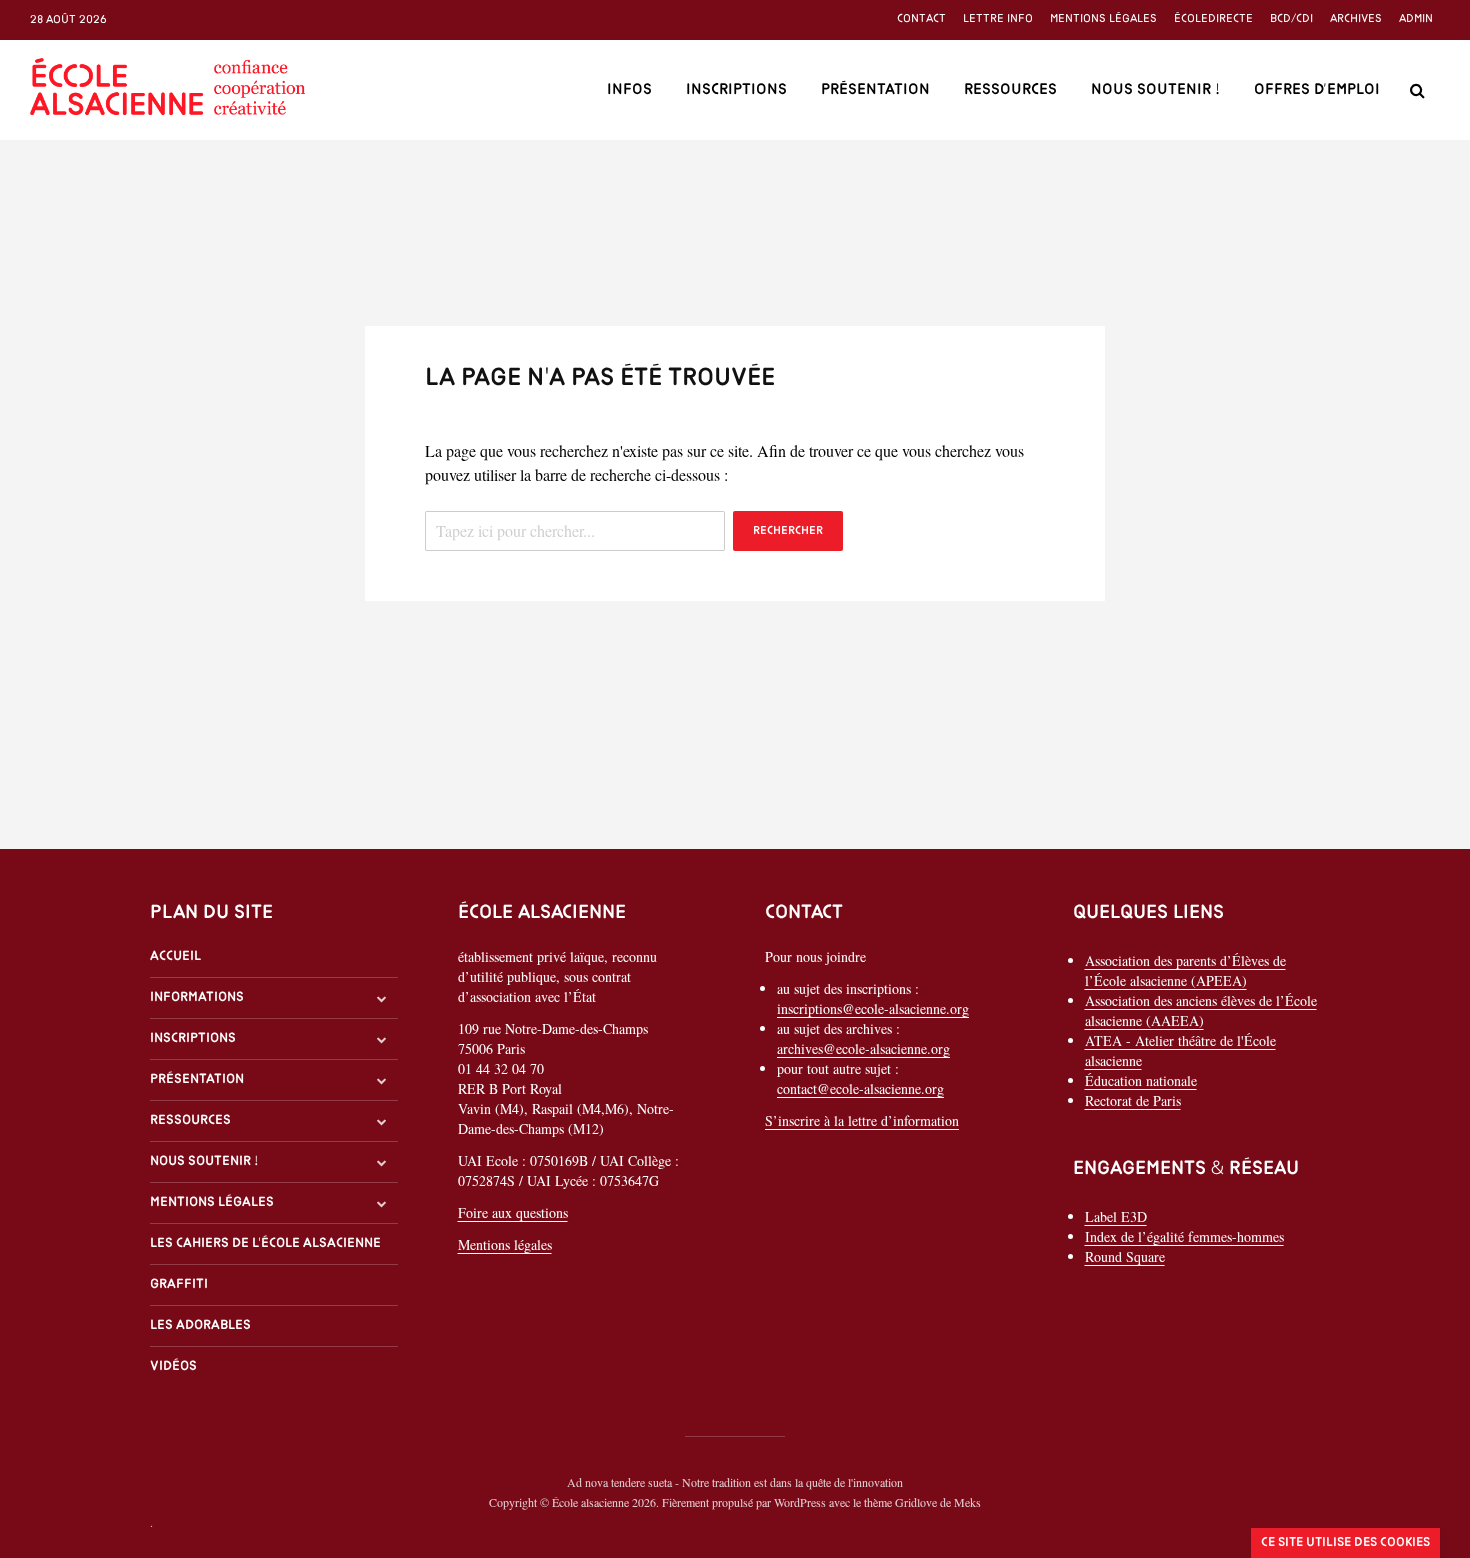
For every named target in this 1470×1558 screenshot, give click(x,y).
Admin (1416, 19)
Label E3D (1116, 1216)
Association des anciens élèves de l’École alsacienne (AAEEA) (1201, 1010)
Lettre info (998, 19)
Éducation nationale (1141, 1080)
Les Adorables (200, 1325)
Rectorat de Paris (1133, 1100)
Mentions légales (1103, 19)
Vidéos (173, 1366)
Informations (197, 997)
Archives (1356, 19)
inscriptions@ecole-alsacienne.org (873, 1008)
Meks (967, 1502)
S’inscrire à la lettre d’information (862, 1120)
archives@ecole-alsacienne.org (863, 1048)
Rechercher (788, 531)
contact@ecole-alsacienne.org (860, 1088)
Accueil (175, 956)
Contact (921, 19)
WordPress (800, 1502)
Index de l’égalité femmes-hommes (1184, 1236)
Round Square (1125, 1256)
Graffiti (179, 1284)
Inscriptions (736, 90)
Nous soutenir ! (1155, 90)
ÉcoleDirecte (1213, 19)
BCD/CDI (1291, 19)
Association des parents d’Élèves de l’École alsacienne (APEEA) (1185, 970)
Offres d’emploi (1317, 90)
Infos (629, 90)
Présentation (875, 90)
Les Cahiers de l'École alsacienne (265, 1243)
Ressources (1010, 90)
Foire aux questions (513, 1212)
